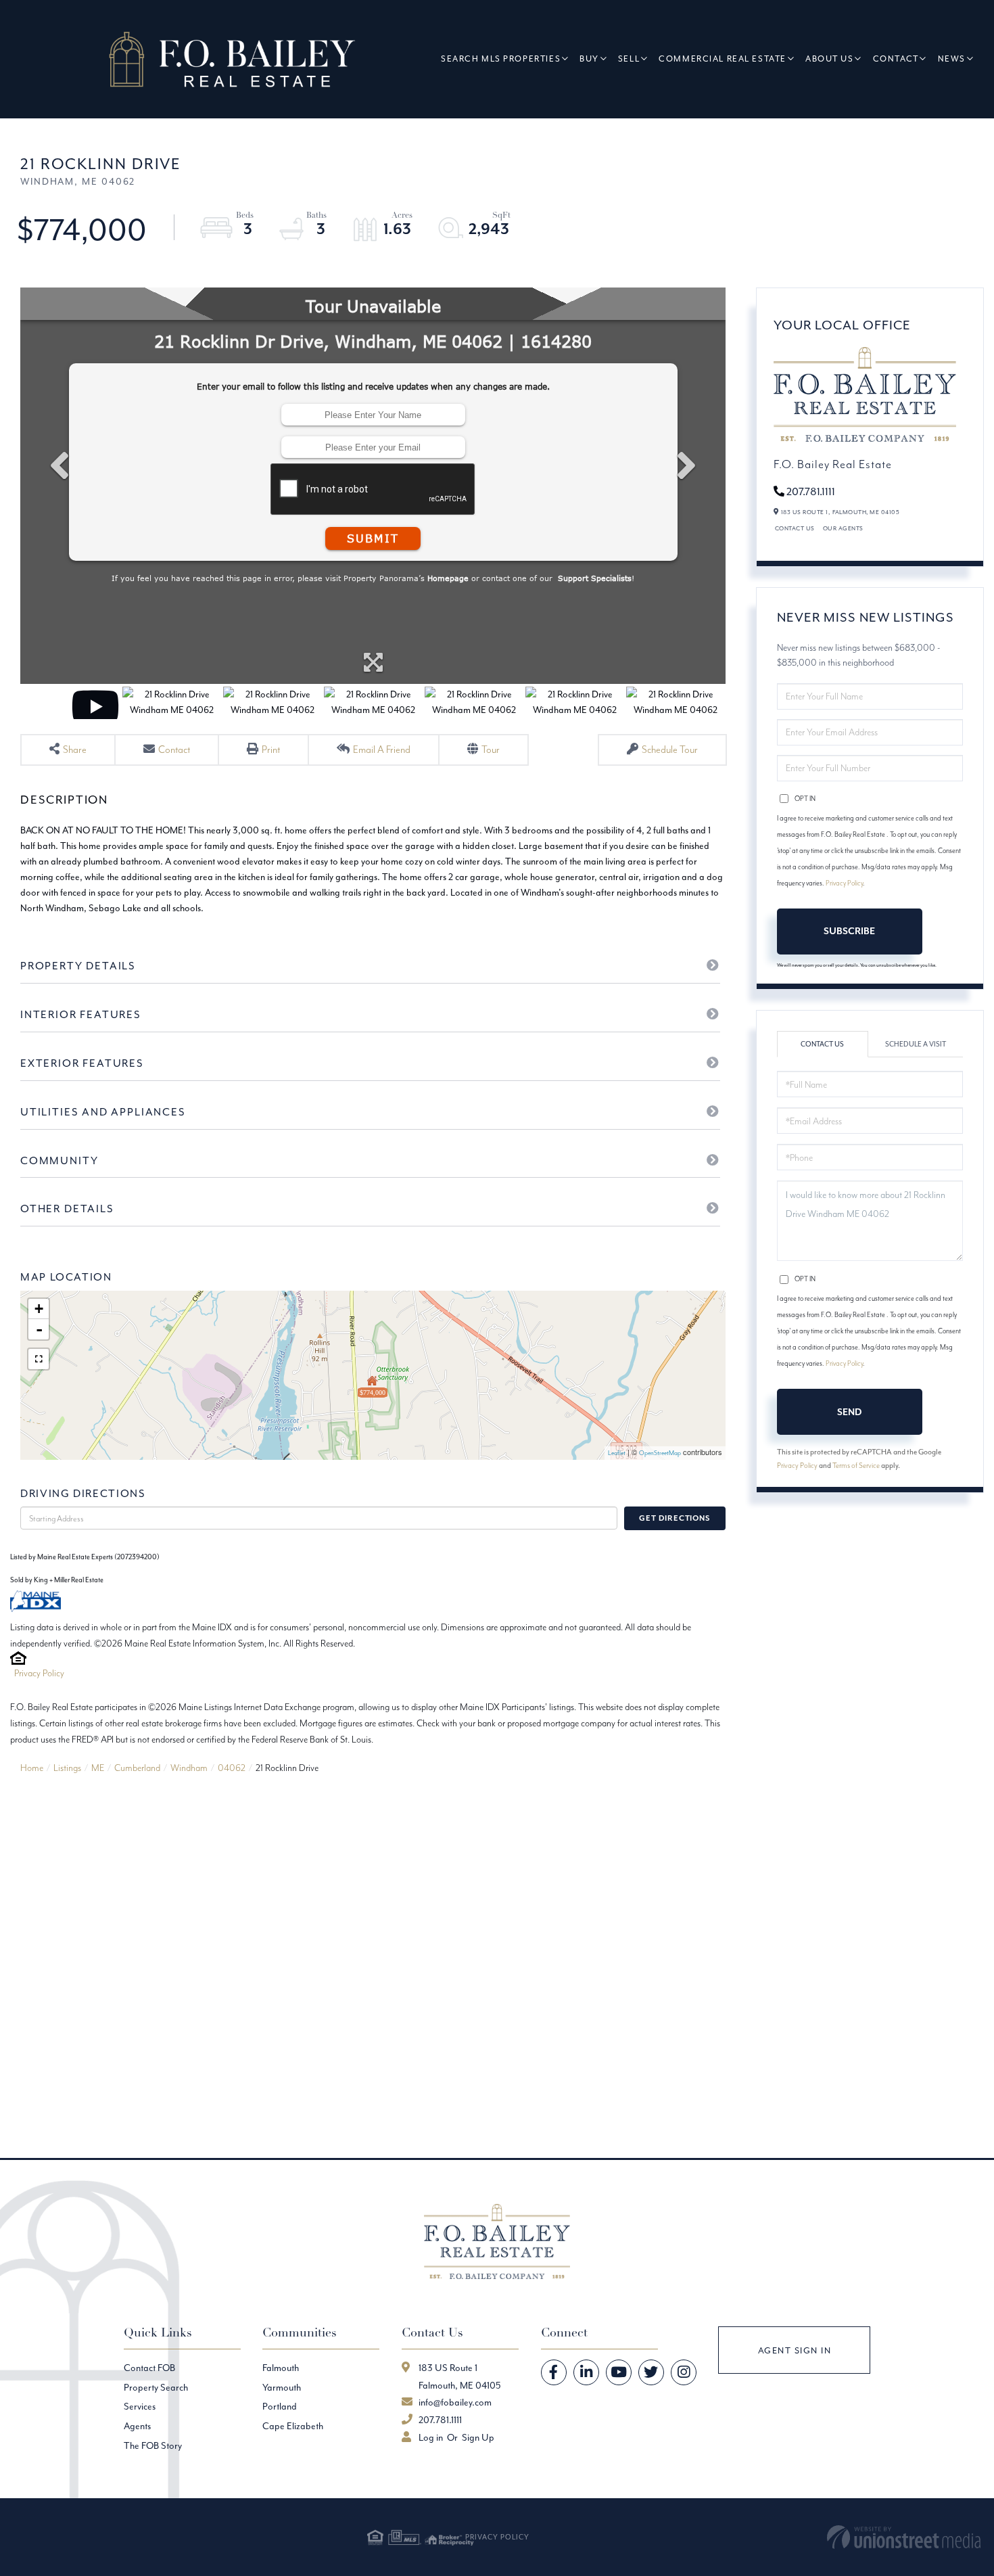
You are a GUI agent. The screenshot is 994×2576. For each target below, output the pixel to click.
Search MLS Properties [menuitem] (501, 59)
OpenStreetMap (660, 1453)
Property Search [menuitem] (156, 2387)
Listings (67, 1768)
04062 (232, 1768)
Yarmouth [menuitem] (282, 2387)
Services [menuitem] (140, 2406)
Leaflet (617, 1453)
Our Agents (843, 528)
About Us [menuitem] (830, 59)
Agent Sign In (795, 2350)
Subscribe (849, 931)
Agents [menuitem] (137, 2426)
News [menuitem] (952, 59)
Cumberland (137, 1768)
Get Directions (674, 1518)
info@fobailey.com (455, 2402)
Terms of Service (856, 1465)
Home (32, 1768)
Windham (189, 1768)
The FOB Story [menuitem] (153, 2445)
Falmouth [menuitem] (281, 2368)
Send (849, 1412)
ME (98, 1768)
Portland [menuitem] (280, 2406)
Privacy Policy (39, 1673)
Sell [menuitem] (629, 59)
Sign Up (478, 2437)
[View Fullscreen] (39, 1359)
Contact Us (795, 528)
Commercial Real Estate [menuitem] (723, 59)
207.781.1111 (811, 491)
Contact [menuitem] (896, 59)
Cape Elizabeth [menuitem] (293, 2426)
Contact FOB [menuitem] (149, 2368)
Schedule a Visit (916, 1044)
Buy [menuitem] (589, 59)
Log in (431, 2437)
